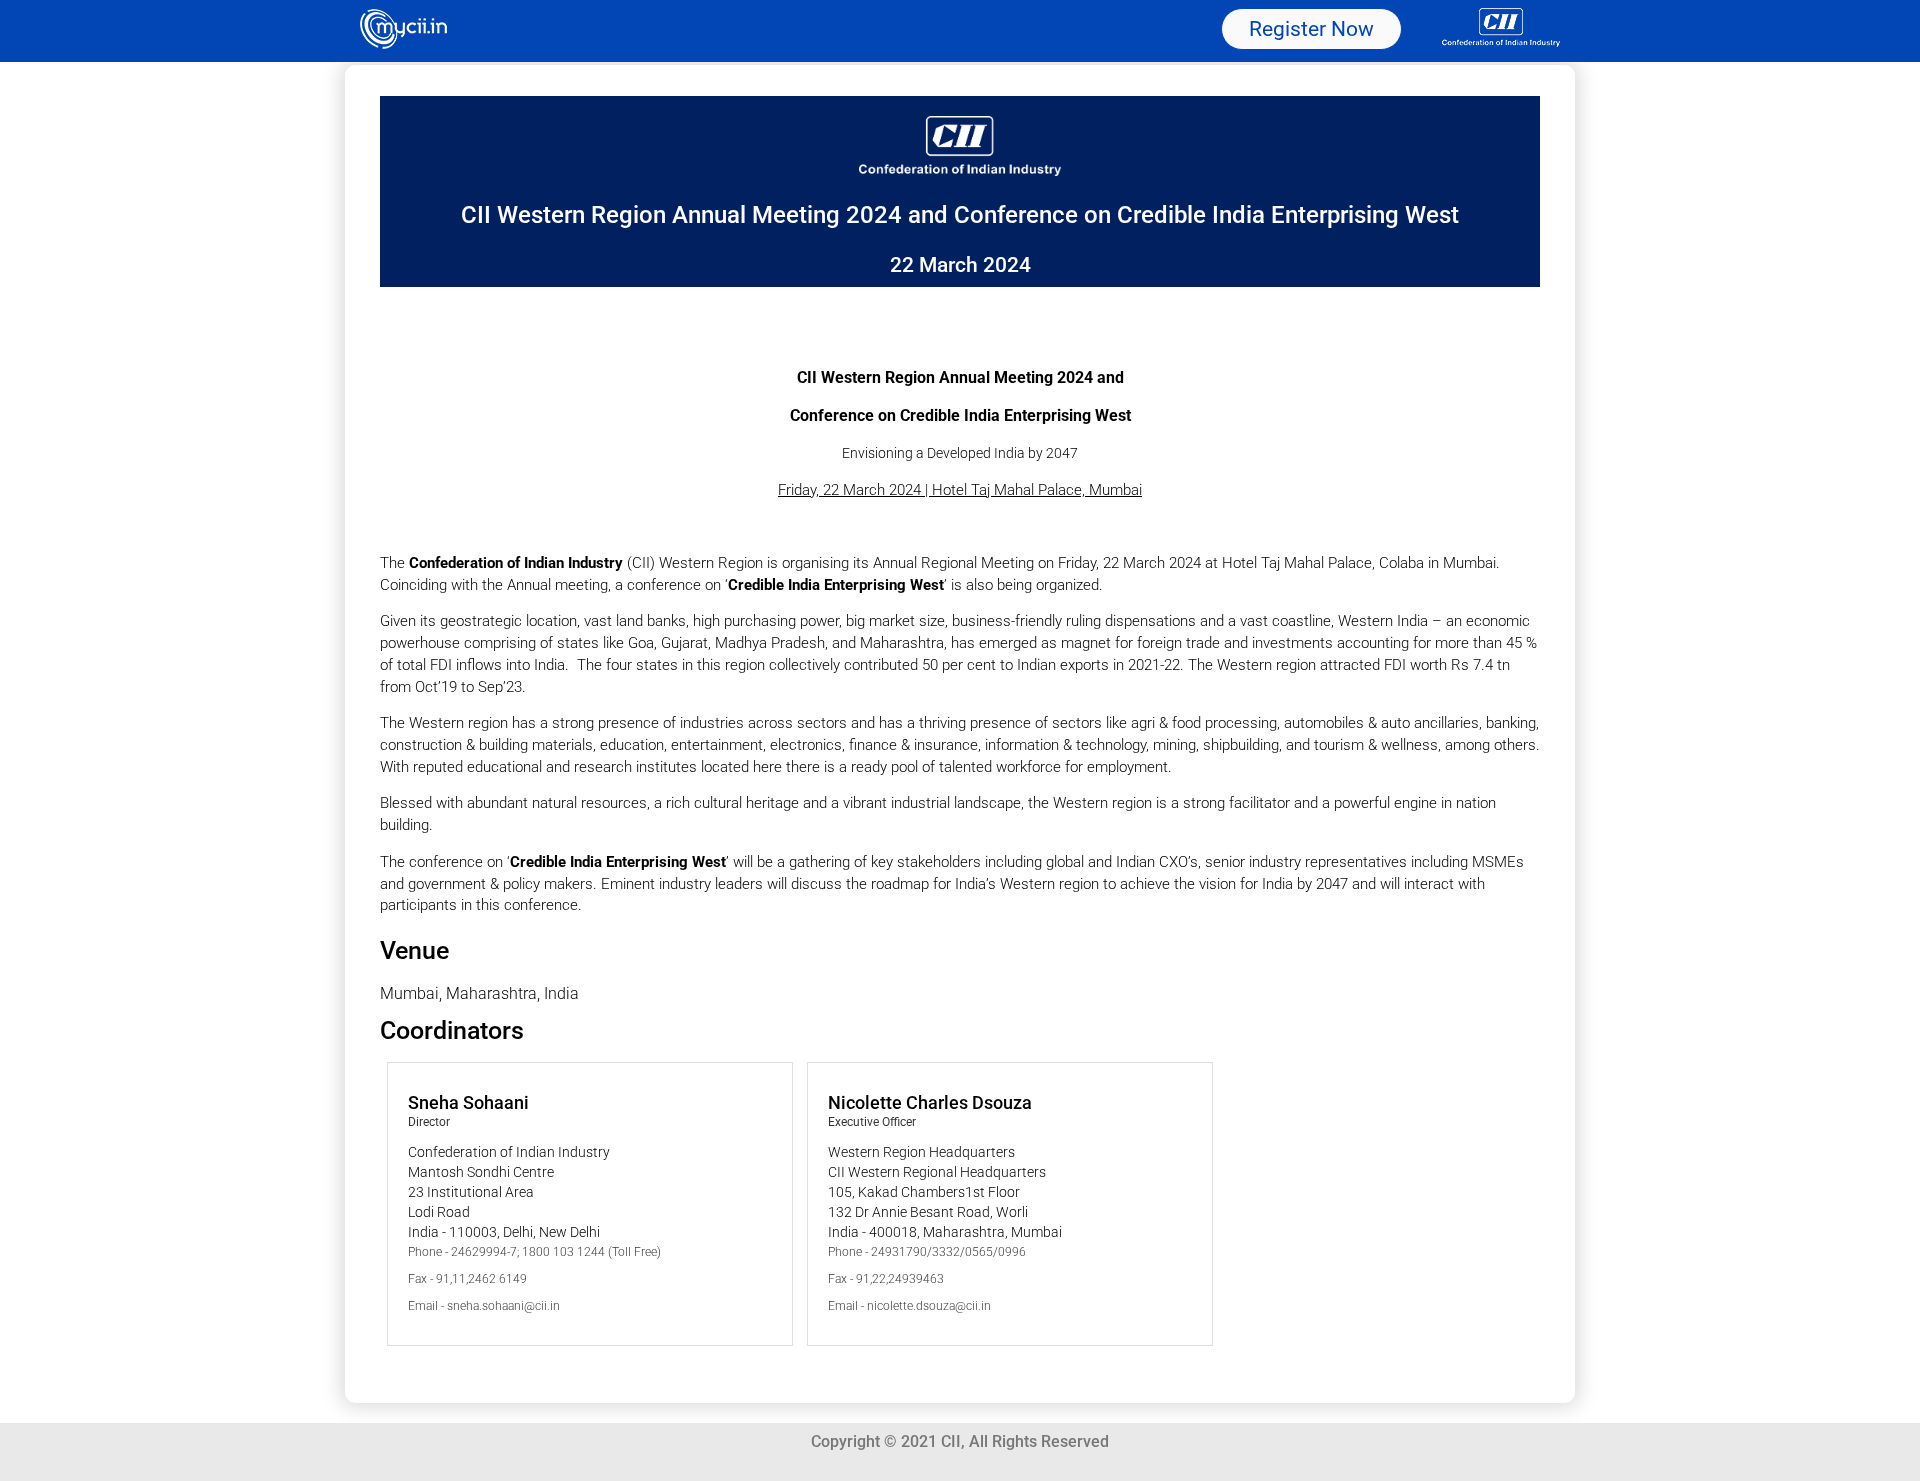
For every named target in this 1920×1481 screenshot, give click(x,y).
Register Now (1311, 29)
